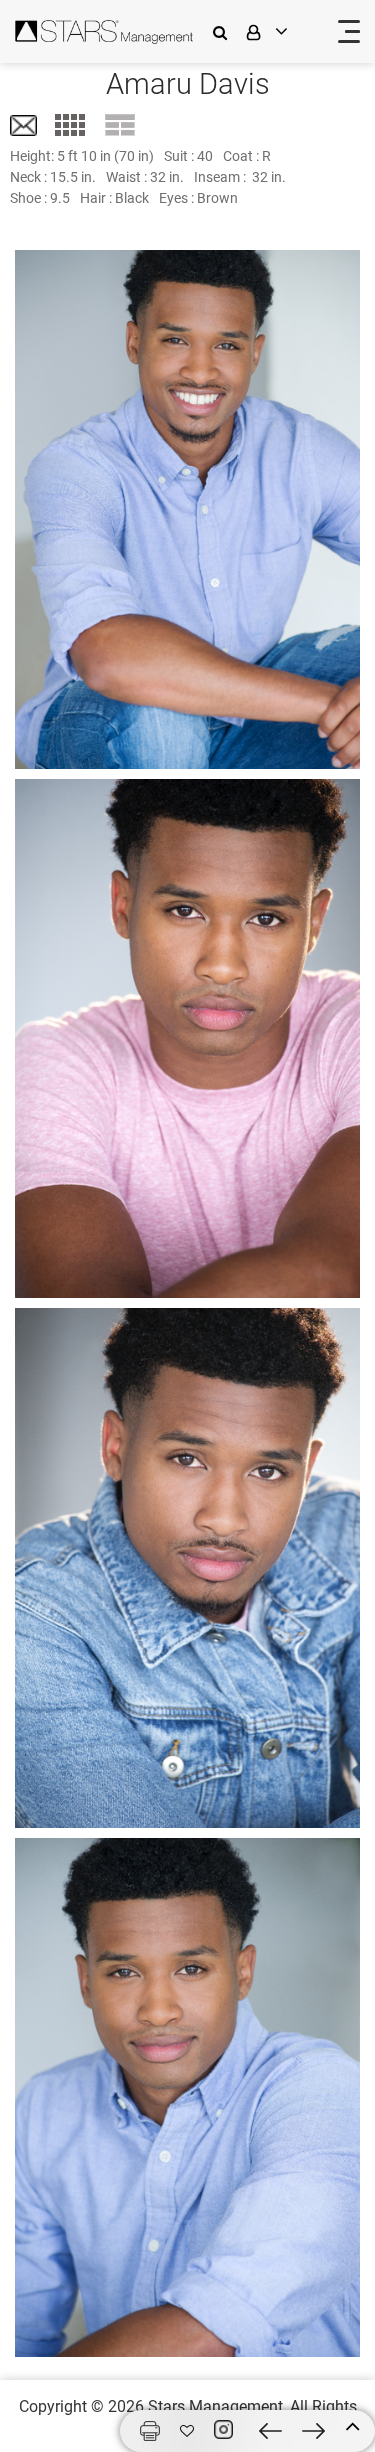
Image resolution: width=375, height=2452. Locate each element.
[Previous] (270, 2431)
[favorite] (187, 2431)
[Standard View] (120, 125)
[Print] (150, 2431)
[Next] (313, 2431)
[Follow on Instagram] (226, 2430)
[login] (280, 31)
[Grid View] (70, 125)
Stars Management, (217, 2406)
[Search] (225, 31)
